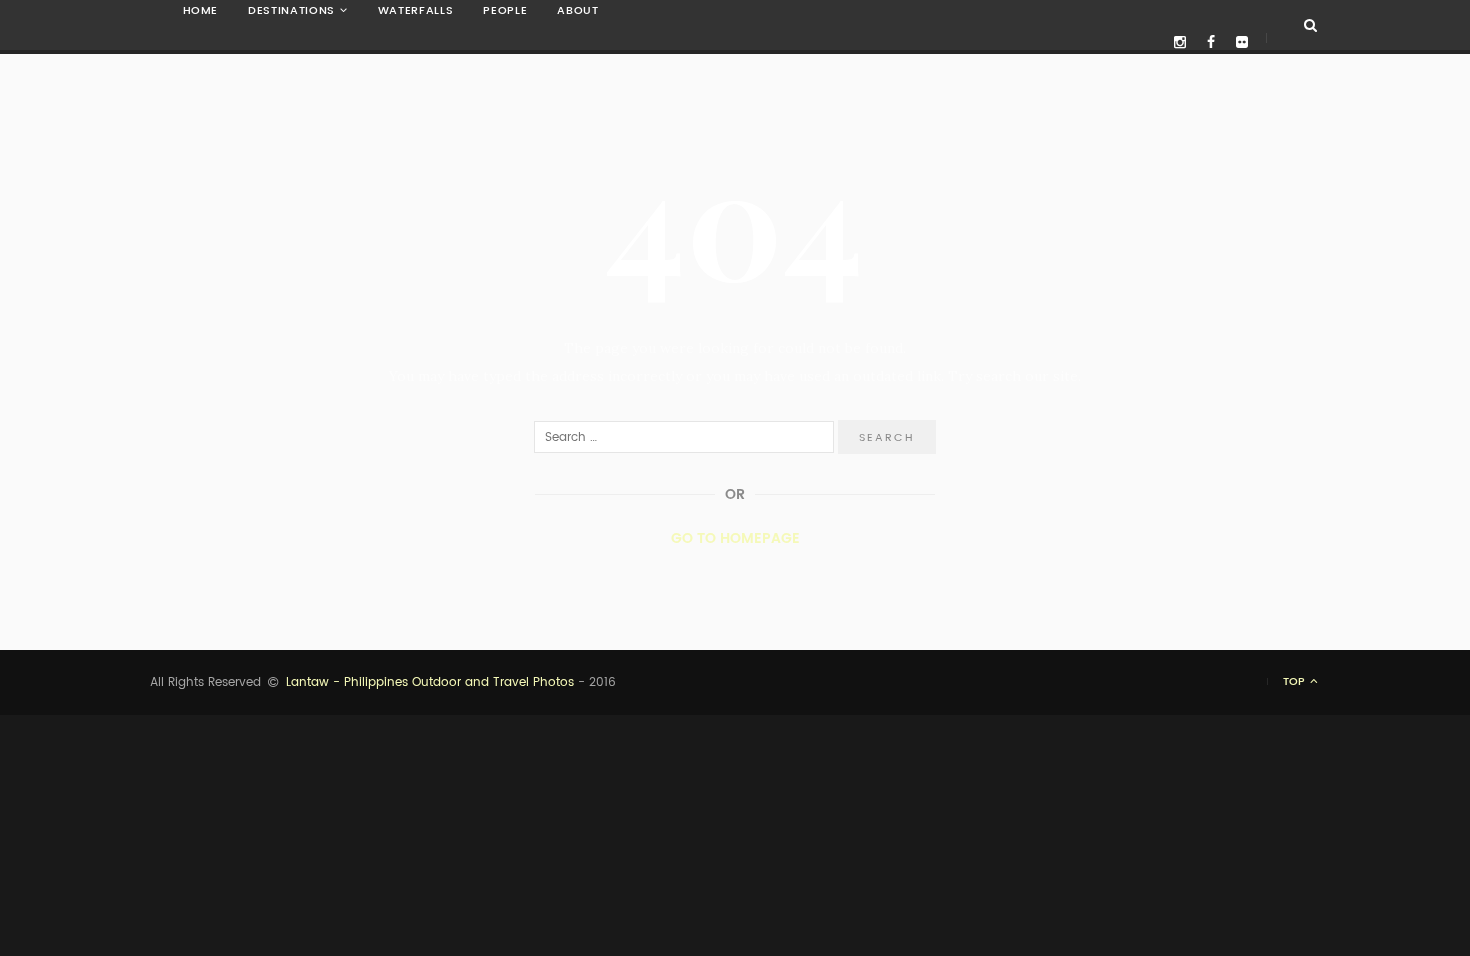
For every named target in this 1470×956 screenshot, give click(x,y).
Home (201, 10)
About (577, 10)
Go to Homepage (735, 538)
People (505, 10)
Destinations (291, 10)
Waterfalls (416, 10)
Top (1295, 681)
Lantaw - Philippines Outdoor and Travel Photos (430, 682)
